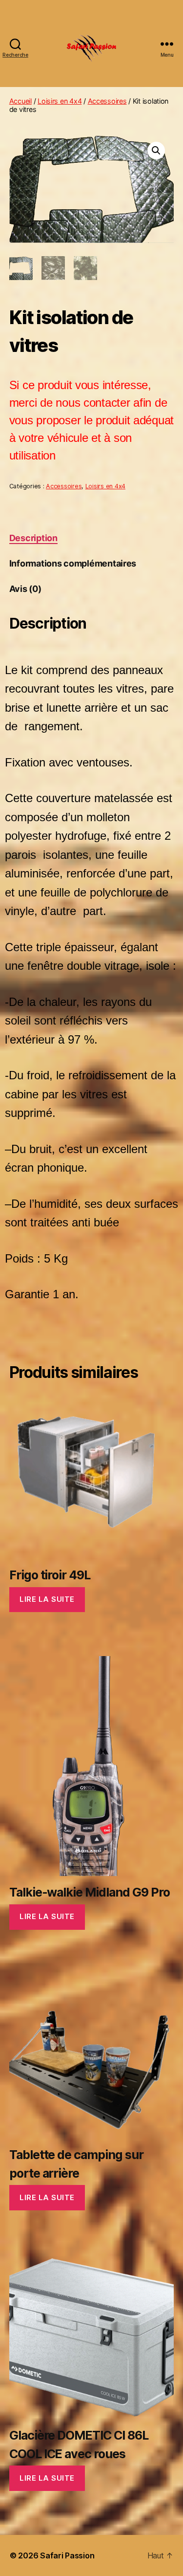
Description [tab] (33, 538)
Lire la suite (47, 1599)
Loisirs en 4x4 (60, 101)
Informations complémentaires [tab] (73, 563)
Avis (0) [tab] (25, 589)
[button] (156, 151)
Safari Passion (67, 2555)
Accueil (20, 101)
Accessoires (107, 101)
